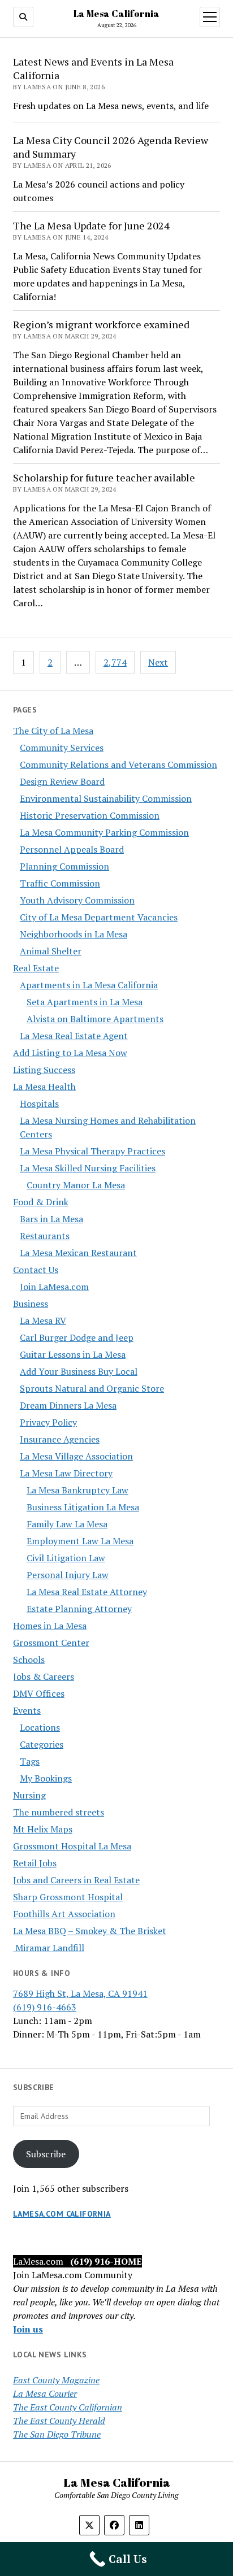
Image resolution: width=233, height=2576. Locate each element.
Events (27, 1710)
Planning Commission (64, 866)
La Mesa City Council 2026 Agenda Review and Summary (111, 147)
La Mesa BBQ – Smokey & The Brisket (90, 1931)
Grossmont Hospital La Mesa (72, 1846)
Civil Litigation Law (66, 1558)
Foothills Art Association (64, 1914)
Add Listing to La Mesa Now (70, 1053)
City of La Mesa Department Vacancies (99, 917)
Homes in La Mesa (50, 1626)
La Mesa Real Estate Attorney (87, 1592)
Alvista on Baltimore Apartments (95, 1019)
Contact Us (36, 1270)
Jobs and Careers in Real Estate (76, 1880)
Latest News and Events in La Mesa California (93, 68)
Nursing (29, 1795)
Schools (29, 1660)
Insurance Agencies (60, 1439)
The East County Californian (68, 2407)
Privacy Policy (48, 1422)
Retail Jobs (35, 1863)
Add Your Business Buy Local (79, 1371)
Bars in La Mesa (51, 1219)
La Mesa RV (43, 1320)
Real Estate (36, 968)
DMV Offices (39, 1693)
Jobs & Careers (44, 1676)
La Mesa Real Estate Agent (74, 1036)
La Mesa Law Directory (66, 1473)
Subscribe (46, 2154)
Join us (28, 2329)
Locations (40, 1727)
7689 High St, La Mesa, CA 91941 (80, 1993)
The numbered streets (59, 1812)
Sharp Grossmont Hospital (68, 1897)
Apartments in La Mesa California (89, 985)
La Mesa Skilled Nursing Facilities (88, 1168)
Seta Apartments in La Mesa (85, 1002)
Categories (42, 1744)
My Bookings (46, 1778)
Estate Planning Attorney (79, 1609)
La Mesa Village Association (76, 1456)
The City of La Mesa (53, 731)
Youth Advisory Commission (77, 900)
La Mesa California (116, 14)
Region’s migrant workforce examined (101, 324)
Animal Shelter (51, 951)
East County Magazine (56, 2380)
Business (31, 1304)
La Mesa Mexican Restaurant (78, 1253)
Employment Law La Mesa (80, 1541)
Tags (30, 1761)
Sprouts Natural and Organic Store (92, 1388)
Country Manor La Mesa (76, 1185)
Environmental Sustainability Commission (106, 798)
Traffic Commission (60, 883)
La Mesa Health (44, 1087)
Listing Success (44, 1070)
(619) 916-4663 (45, 2007)
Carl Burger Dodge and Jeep (77, 1337)
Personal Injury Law (68, 1575)
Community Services (62, 748)
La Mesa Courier (45, 2393)
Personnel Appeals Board (72, 849)
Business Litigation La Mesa (83, 1507)
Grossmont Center (51, 1643)
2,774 (115, 662)
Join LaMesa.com (54, 1287)
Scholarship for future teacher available (104, 477)
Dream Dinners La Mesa (68, 1405)
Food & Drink (41, 1202)
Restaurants (45, 1236)
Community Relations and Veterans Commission (118, 764)
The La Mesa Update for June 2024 (91, 225)
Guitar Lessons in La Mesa (73, 1354)
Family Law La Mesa (67, 1524)
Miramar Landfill (49, 1948)
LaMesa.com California (62, 2214)
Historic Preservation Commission (90, 815)
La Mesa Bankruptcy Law (77, 1490)
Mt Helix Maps (43, 1829)
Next (158, 662)
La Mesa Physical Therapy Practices (92, 1151)
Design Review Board (62, 781)
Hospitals (39, 1104)
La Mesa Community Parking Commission (104, 832)
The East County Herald (59, 2421)
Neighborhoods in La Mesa (74, 934)
